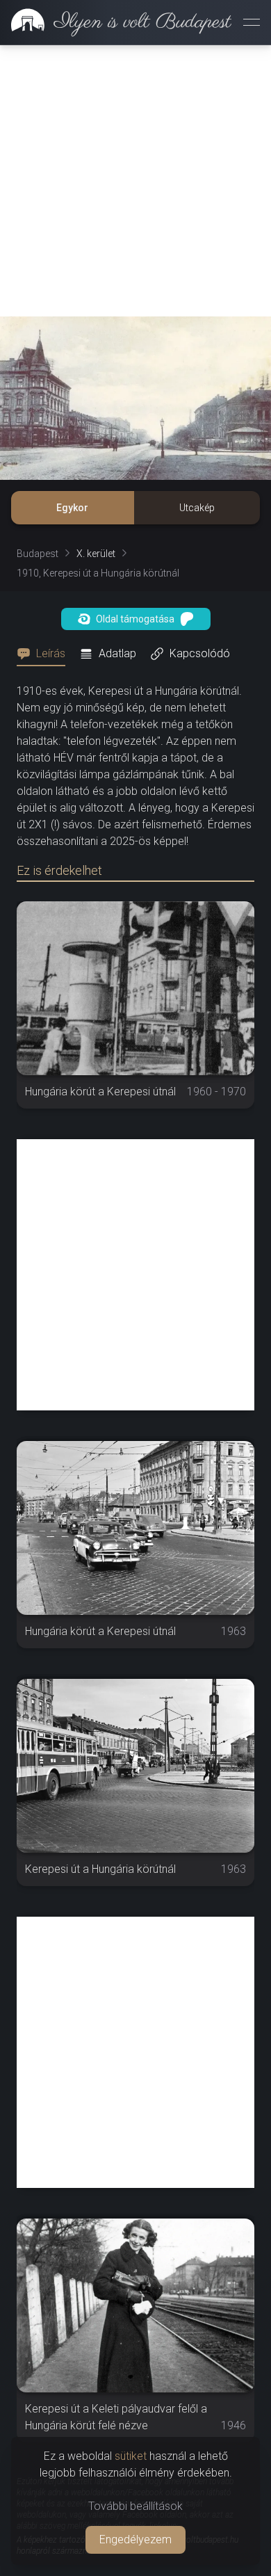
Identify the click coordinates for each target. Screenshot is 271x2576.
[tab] (45, 654)
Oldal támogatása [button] (135, 619)
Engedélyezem (135, 2539)
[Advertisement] (135, 181)
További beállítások (135, 2506)
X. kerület (96, 554)
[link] (116, 22)
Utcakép (197, 508)
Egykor (72, 508)
